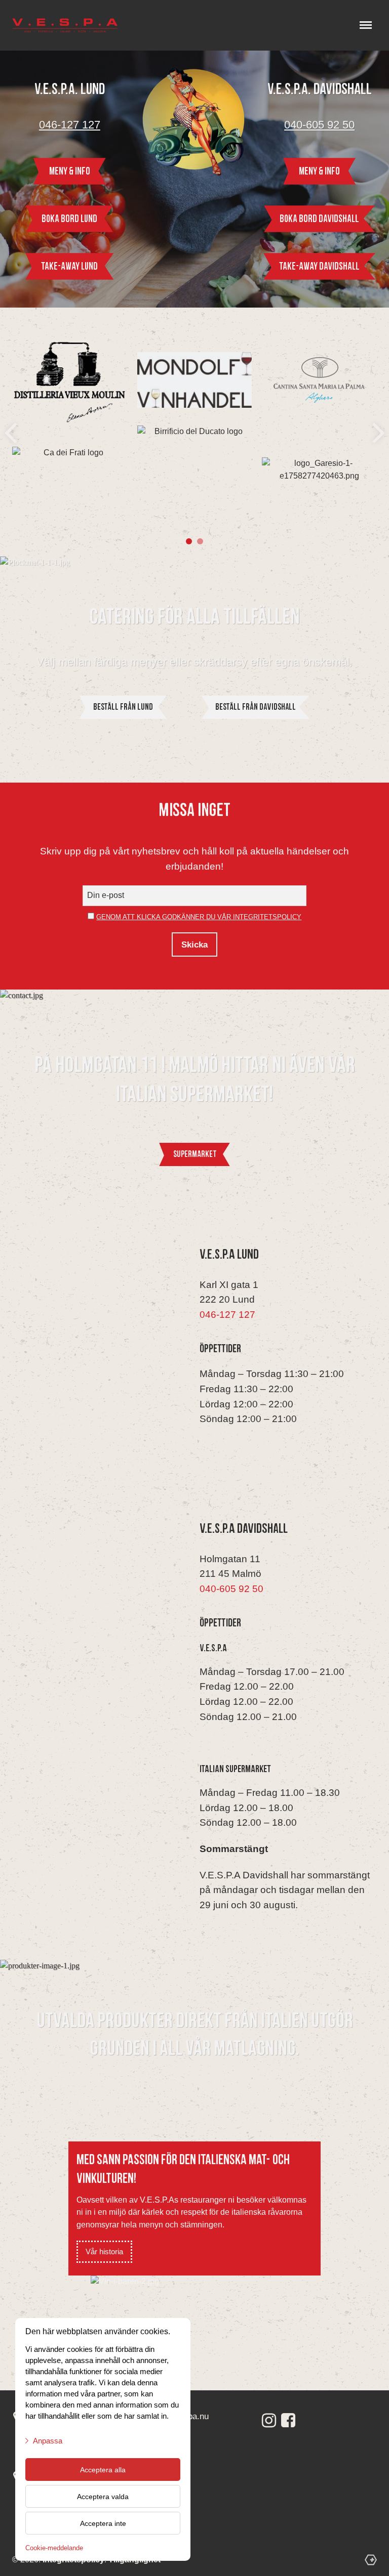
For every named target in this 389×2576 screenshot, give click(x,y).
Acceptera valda (103, 2497)
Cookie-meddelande (54, 2548)
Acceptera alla (103, 2470)
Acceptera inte (103, 2523)
